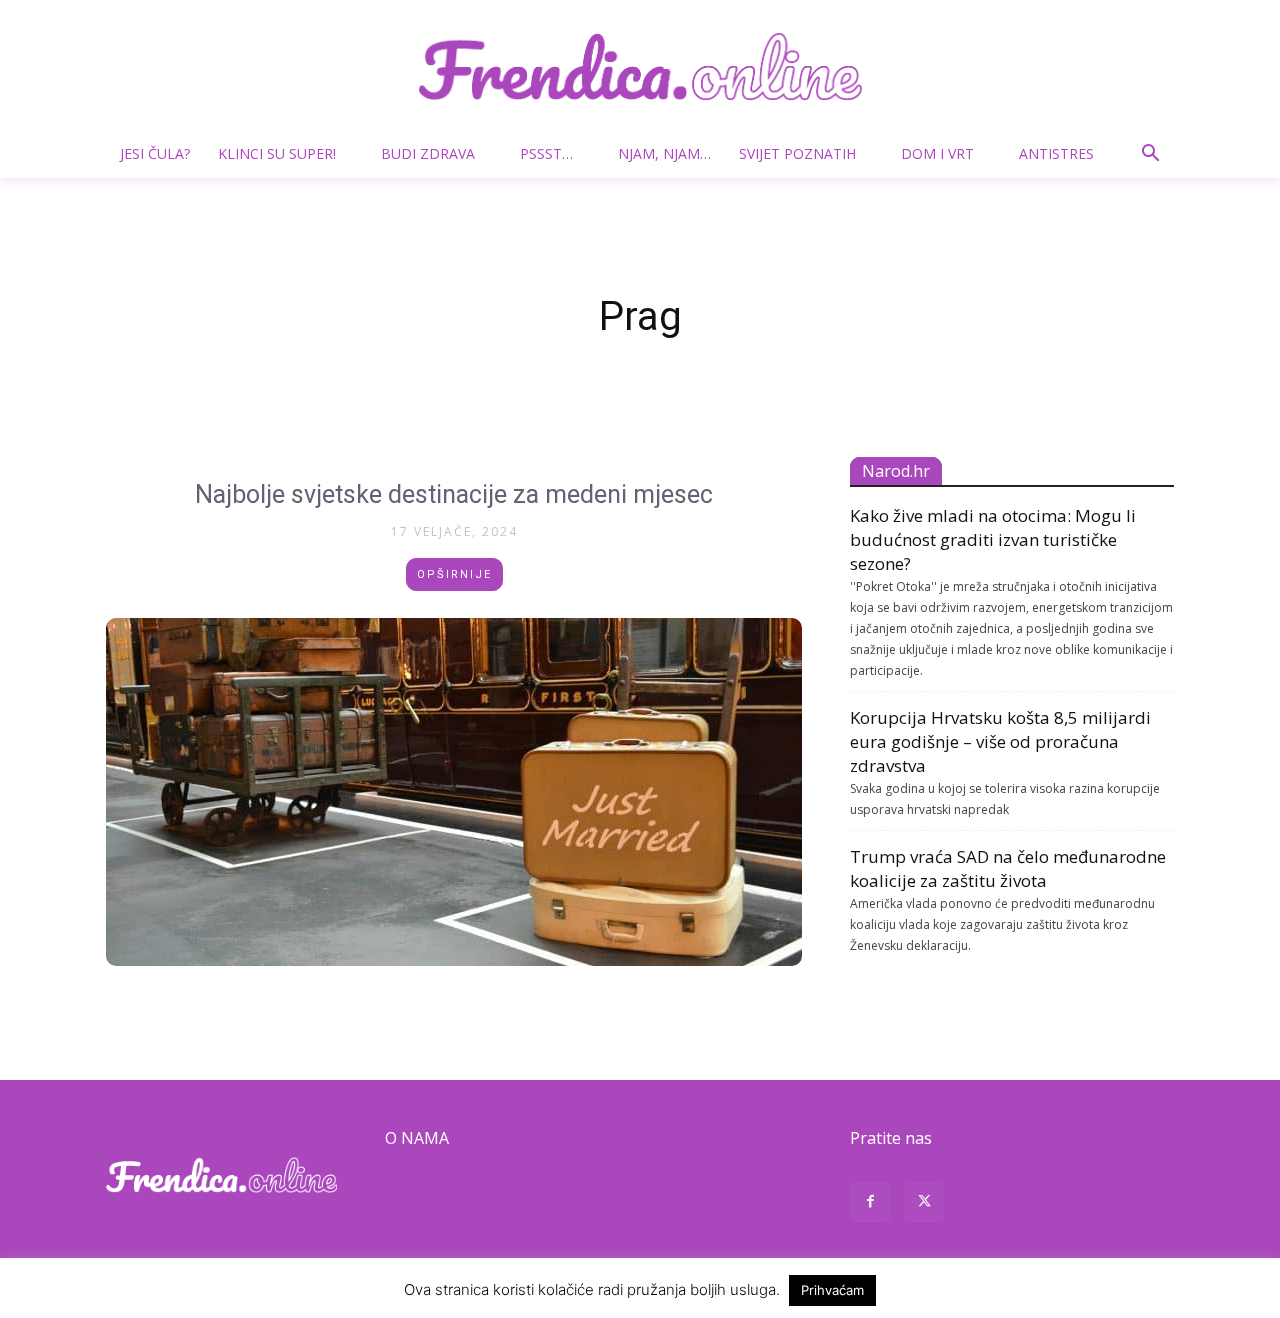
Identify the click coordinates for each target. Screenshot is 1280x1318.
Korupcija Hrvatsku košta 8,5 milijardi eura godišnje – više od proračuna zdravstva (1000, 741)
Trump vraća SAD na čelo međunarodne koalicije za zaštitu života (1008, 868)
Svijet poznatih (797, 153)
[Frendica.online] (640, 66)
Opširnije (454, 574)
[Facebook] (870, 1204)
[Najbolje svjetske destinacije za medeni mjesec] (454, 792)
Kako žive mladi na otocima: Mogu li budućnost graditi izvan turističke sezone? (993, 539)
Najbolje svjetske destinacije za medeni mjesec (454, 494)
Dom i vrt (937, 153)
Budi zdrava (428, 153)
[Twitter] (924, 1204)
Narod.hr (896, 471)
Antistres (1056, 153)
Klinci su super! (277, 153)
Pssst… (546, 153)
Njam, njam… (664, 153)
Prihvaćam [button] (832, 1290)
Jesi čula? (155, 153)
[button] (1150, 155)
